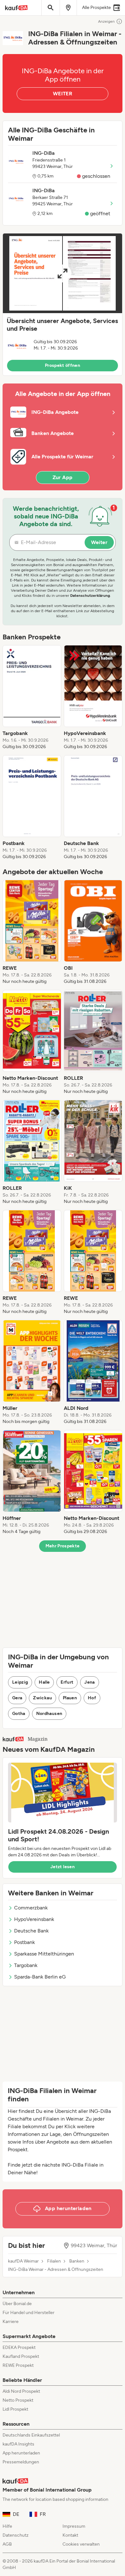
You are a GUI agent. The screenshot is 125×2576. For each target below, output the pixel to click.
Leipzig (20, 1682)
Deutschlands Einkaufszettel (31, 2435)
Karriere (11, 2322)
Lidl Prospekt (15, 2409)
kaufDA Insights (18, 2444)
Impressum (74, 2526)
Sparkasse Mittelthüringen (44, 1954)
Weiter (99, 542)
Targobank (26, 1965)
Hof (92, 1698)
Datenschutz (16, 2535)
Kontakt (70, 2535)
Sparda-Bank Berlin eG (40, 1977)
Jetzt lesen (63, 1867)
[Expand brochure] (63, 273)
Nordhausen (49, 1714)
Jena (89, 1682)
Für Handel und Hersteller (29, 2313)
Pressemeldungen (21, 2462)
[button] (63, 304)
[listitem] (32, 698)
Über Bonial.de (17, 2304)
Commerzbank (31, 1908)
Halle (44, 1682)
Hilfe (7, 2526)
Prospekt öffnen (63, 365)
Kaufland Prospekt (21, 2356)
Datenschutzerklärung (90, 596)
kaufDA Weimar (23, 2261)
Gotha (19, 1714)
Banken (77, 2261)
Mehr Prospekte (63, 1546)
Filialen (54, 2261)
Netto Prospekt (18, 2400)
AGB (7, 2544)
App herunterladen (21, 2453)
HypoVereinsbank (34, 1919)
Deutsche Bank (31, 1931)
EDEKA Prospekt (19, 2347)
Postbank (25, 1942)
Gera (17, 1698)
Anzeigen (106, 21)
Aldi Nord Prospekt (21, 2391)
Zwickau (42, 1698)
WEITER (63, 94)
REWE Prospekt (18, 2365)
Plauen (70, 1698)
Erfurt (67, 1682)
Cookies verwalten (81, 2544)
